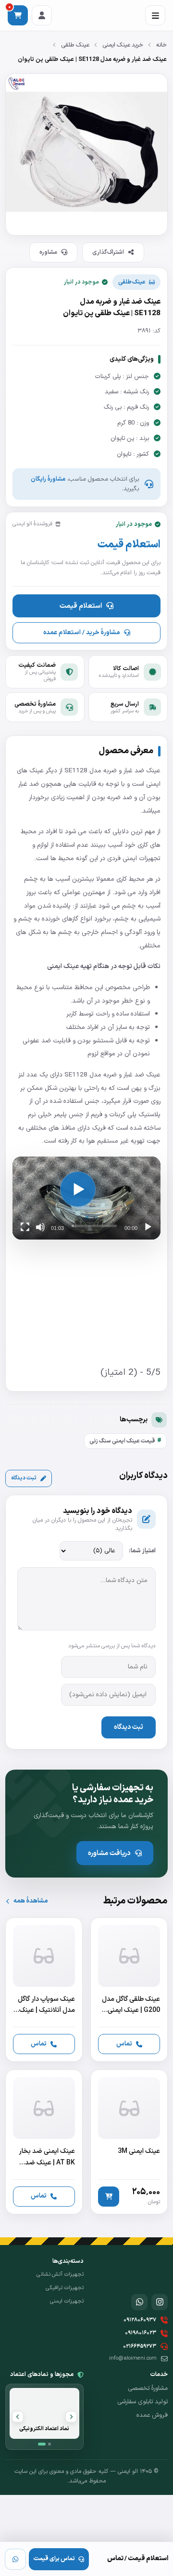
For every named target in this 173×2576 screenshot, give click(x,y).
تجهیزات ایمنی (67, 2301)
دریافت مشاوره (109, 1853)
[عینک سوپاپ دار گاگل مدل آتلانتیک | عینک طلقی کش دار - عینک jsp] (44, 1990)
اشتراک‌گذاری (108, 252)
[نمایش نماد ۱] (42, 2444)
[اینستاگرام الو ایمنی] (160, 2302)
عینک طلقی (75, 45)
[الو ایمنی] (151, 2272)
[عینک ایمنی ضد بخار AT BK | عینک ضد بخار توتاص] (44, 2142)
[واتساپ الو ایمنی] (139, 2302)
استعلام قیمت (81, 606)
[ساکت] (40, 1227)
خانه (161, 45)
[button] (78, 1189)
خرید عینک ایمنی (123, 45)
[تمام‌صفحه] (25, 1227)
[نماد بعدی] (18, 2417)
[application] (86, 1198)
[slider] (94, 1226)
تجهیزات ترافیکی (65, 2288)
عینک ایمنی (63, 966)
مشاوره (48, 252)
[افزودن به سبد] (109, 2197)
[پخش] (148, 1227)
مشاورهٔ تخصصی (148, 2388)
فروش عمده (152, 2415)
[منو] (155, 15)
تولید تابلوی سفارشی (142, 2402)
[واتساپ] (15, 2559)
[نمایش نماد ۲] (49, 2444)
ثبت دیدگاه (24, 1478)
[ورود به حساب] (42, 15)
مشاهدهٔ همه (31, 1901)
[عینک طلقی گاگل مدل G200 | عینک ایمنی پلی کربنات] (129, 1990)
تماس (124, 2044)
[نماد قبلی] (71, 2417)
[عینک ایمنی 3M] (129, 2142)
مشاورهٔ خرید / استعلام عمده (81, 632)
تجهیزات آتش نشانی (60, 2274)
